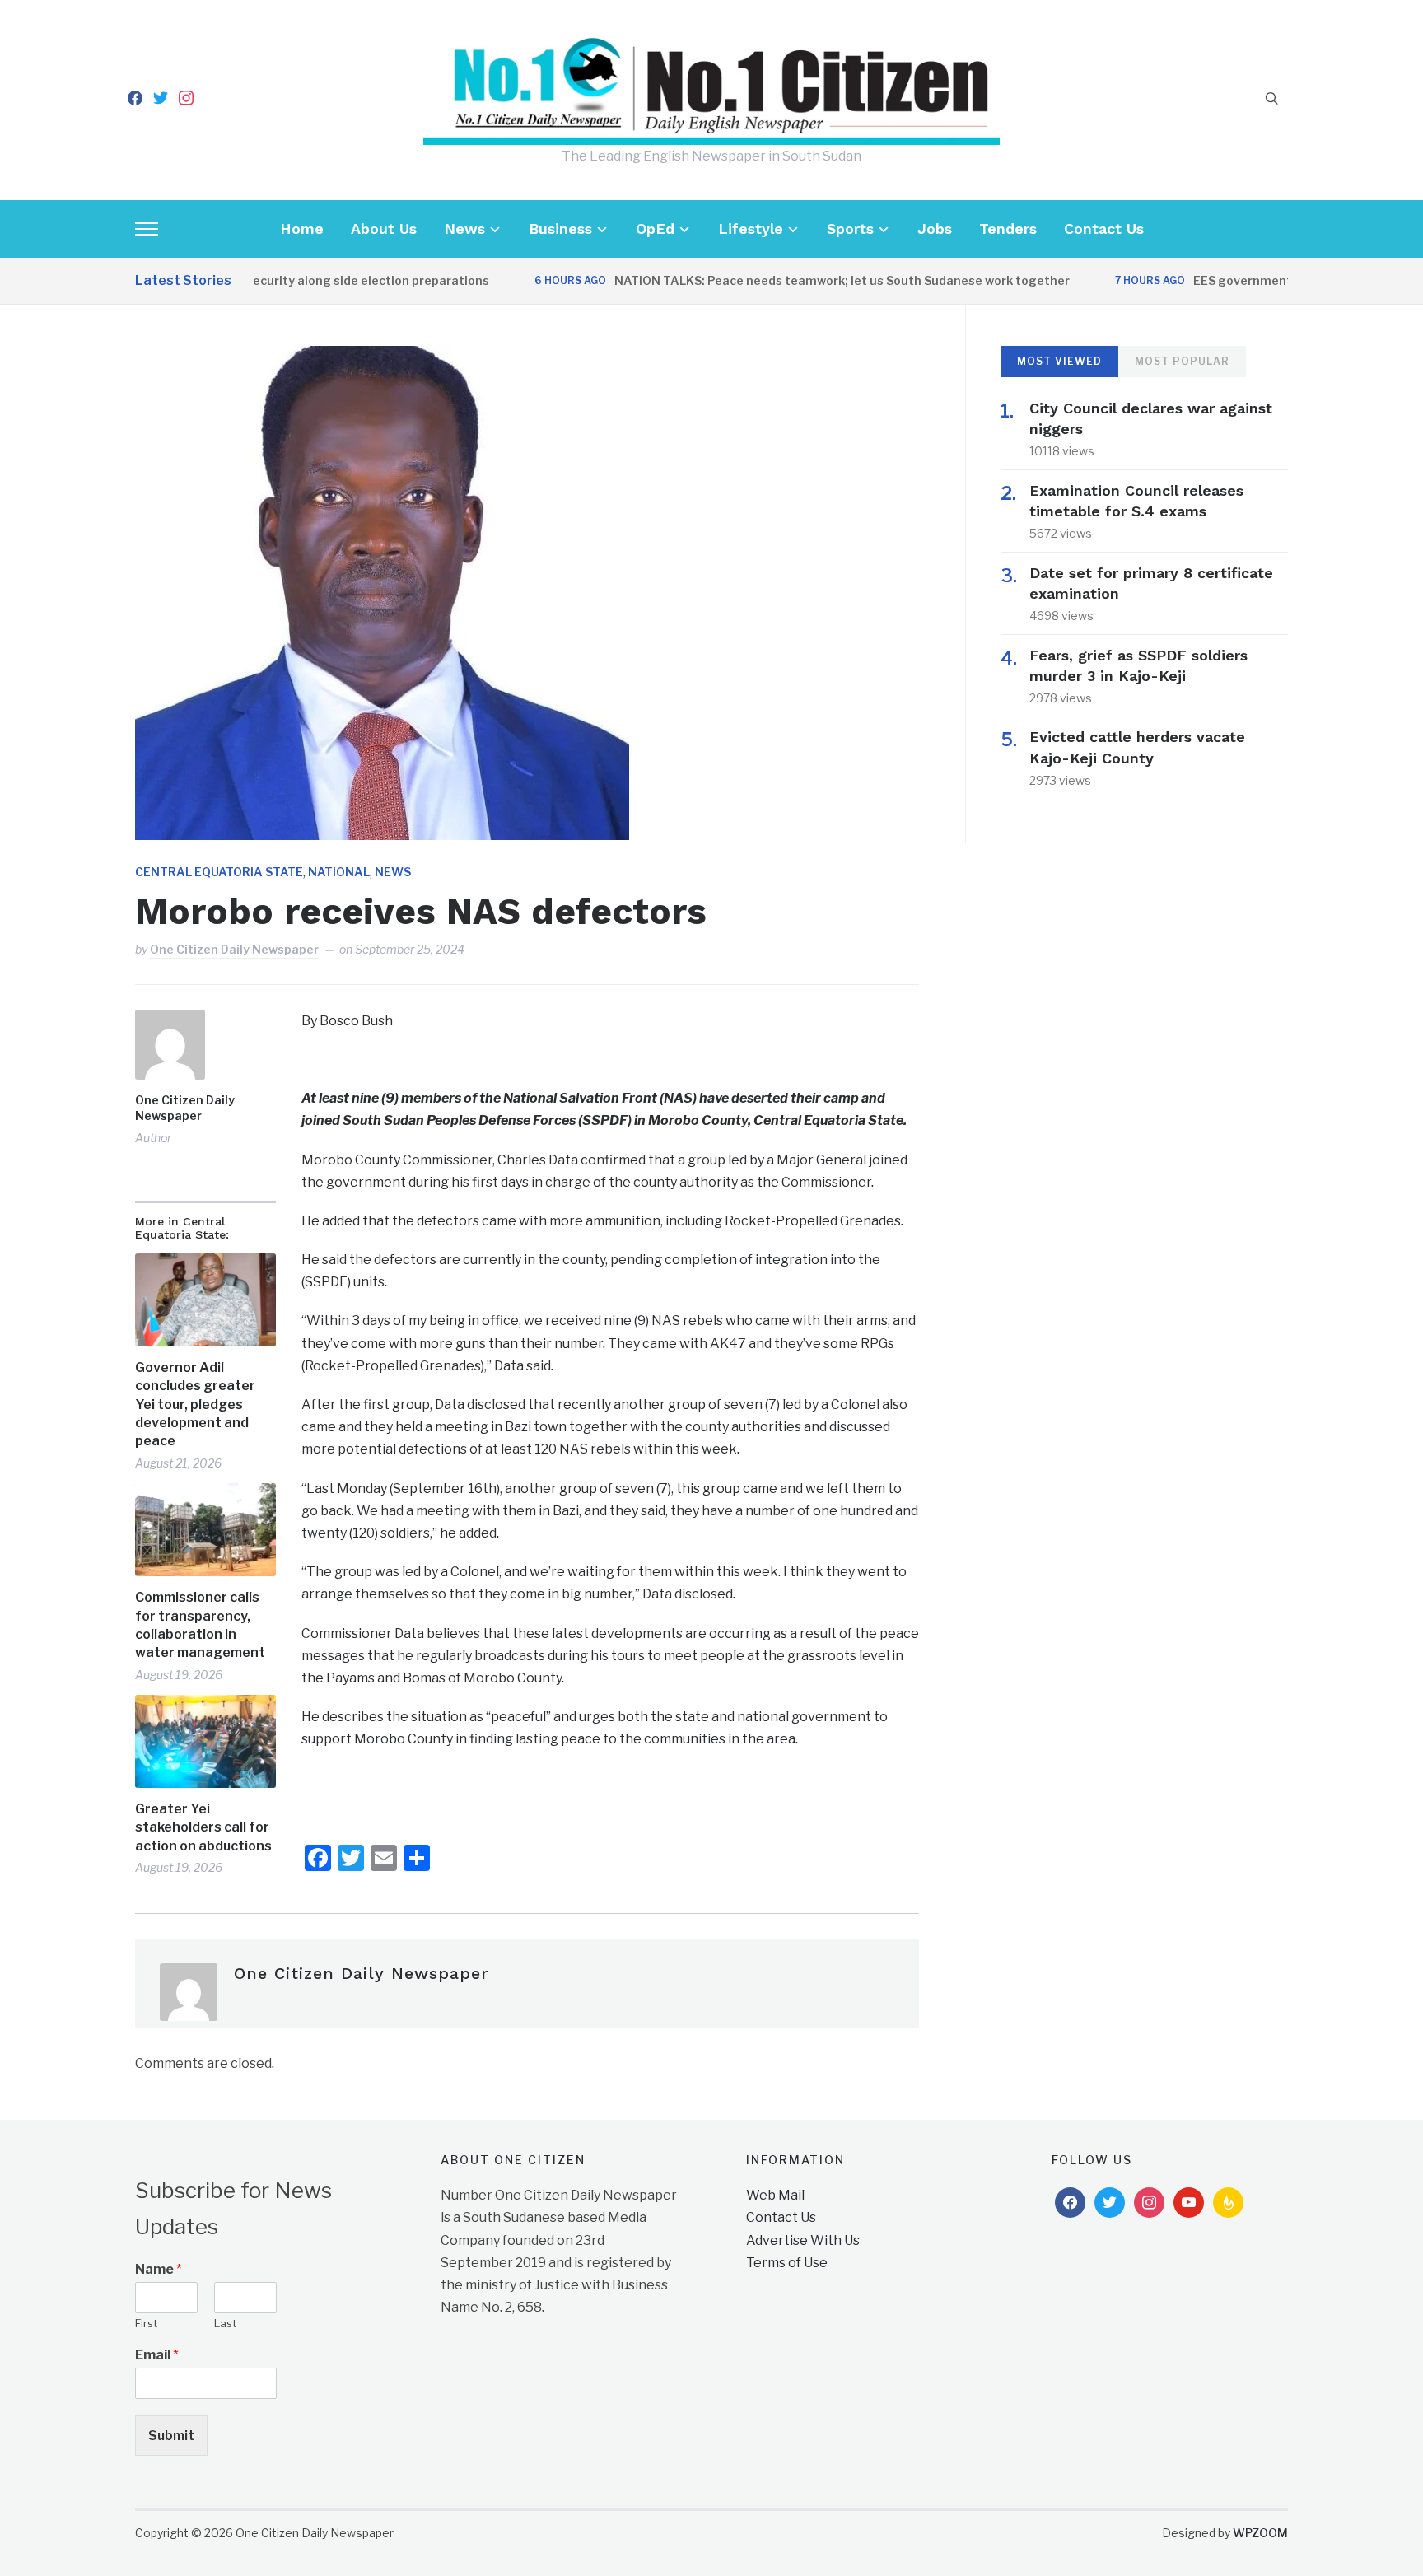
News (464, 229)
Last (225, 2323)
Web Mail (775, 2195)
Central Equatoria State (219, 872)
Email (157, 2355)
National (339, 872)
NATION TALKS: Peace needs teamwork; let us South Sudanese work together (797, 280)
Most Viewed (1059, 361)
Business (560, 229)
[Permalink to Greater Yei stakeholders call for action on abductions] (205, 1741)
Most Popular (1182, 361)
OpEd (655, 229)
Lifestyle (751, 229)
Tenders (1008, 229)
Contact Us (1104, 229)
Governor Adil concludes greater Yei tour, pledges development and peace (195, 1405)
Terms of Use (787, 2263)
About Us (384, 229)
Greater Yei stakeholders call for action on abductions (203, 1827)
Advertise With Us (803, 2240)
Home (302, 229)
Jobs (935, 229)
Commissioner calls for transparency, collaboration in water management (200, 1625)
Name (159, 2269)
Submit (171, 2436)
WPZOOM (1260, 2533)
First (146, 2323)
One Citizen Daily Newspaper (234, 949)
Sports (850, 229)
